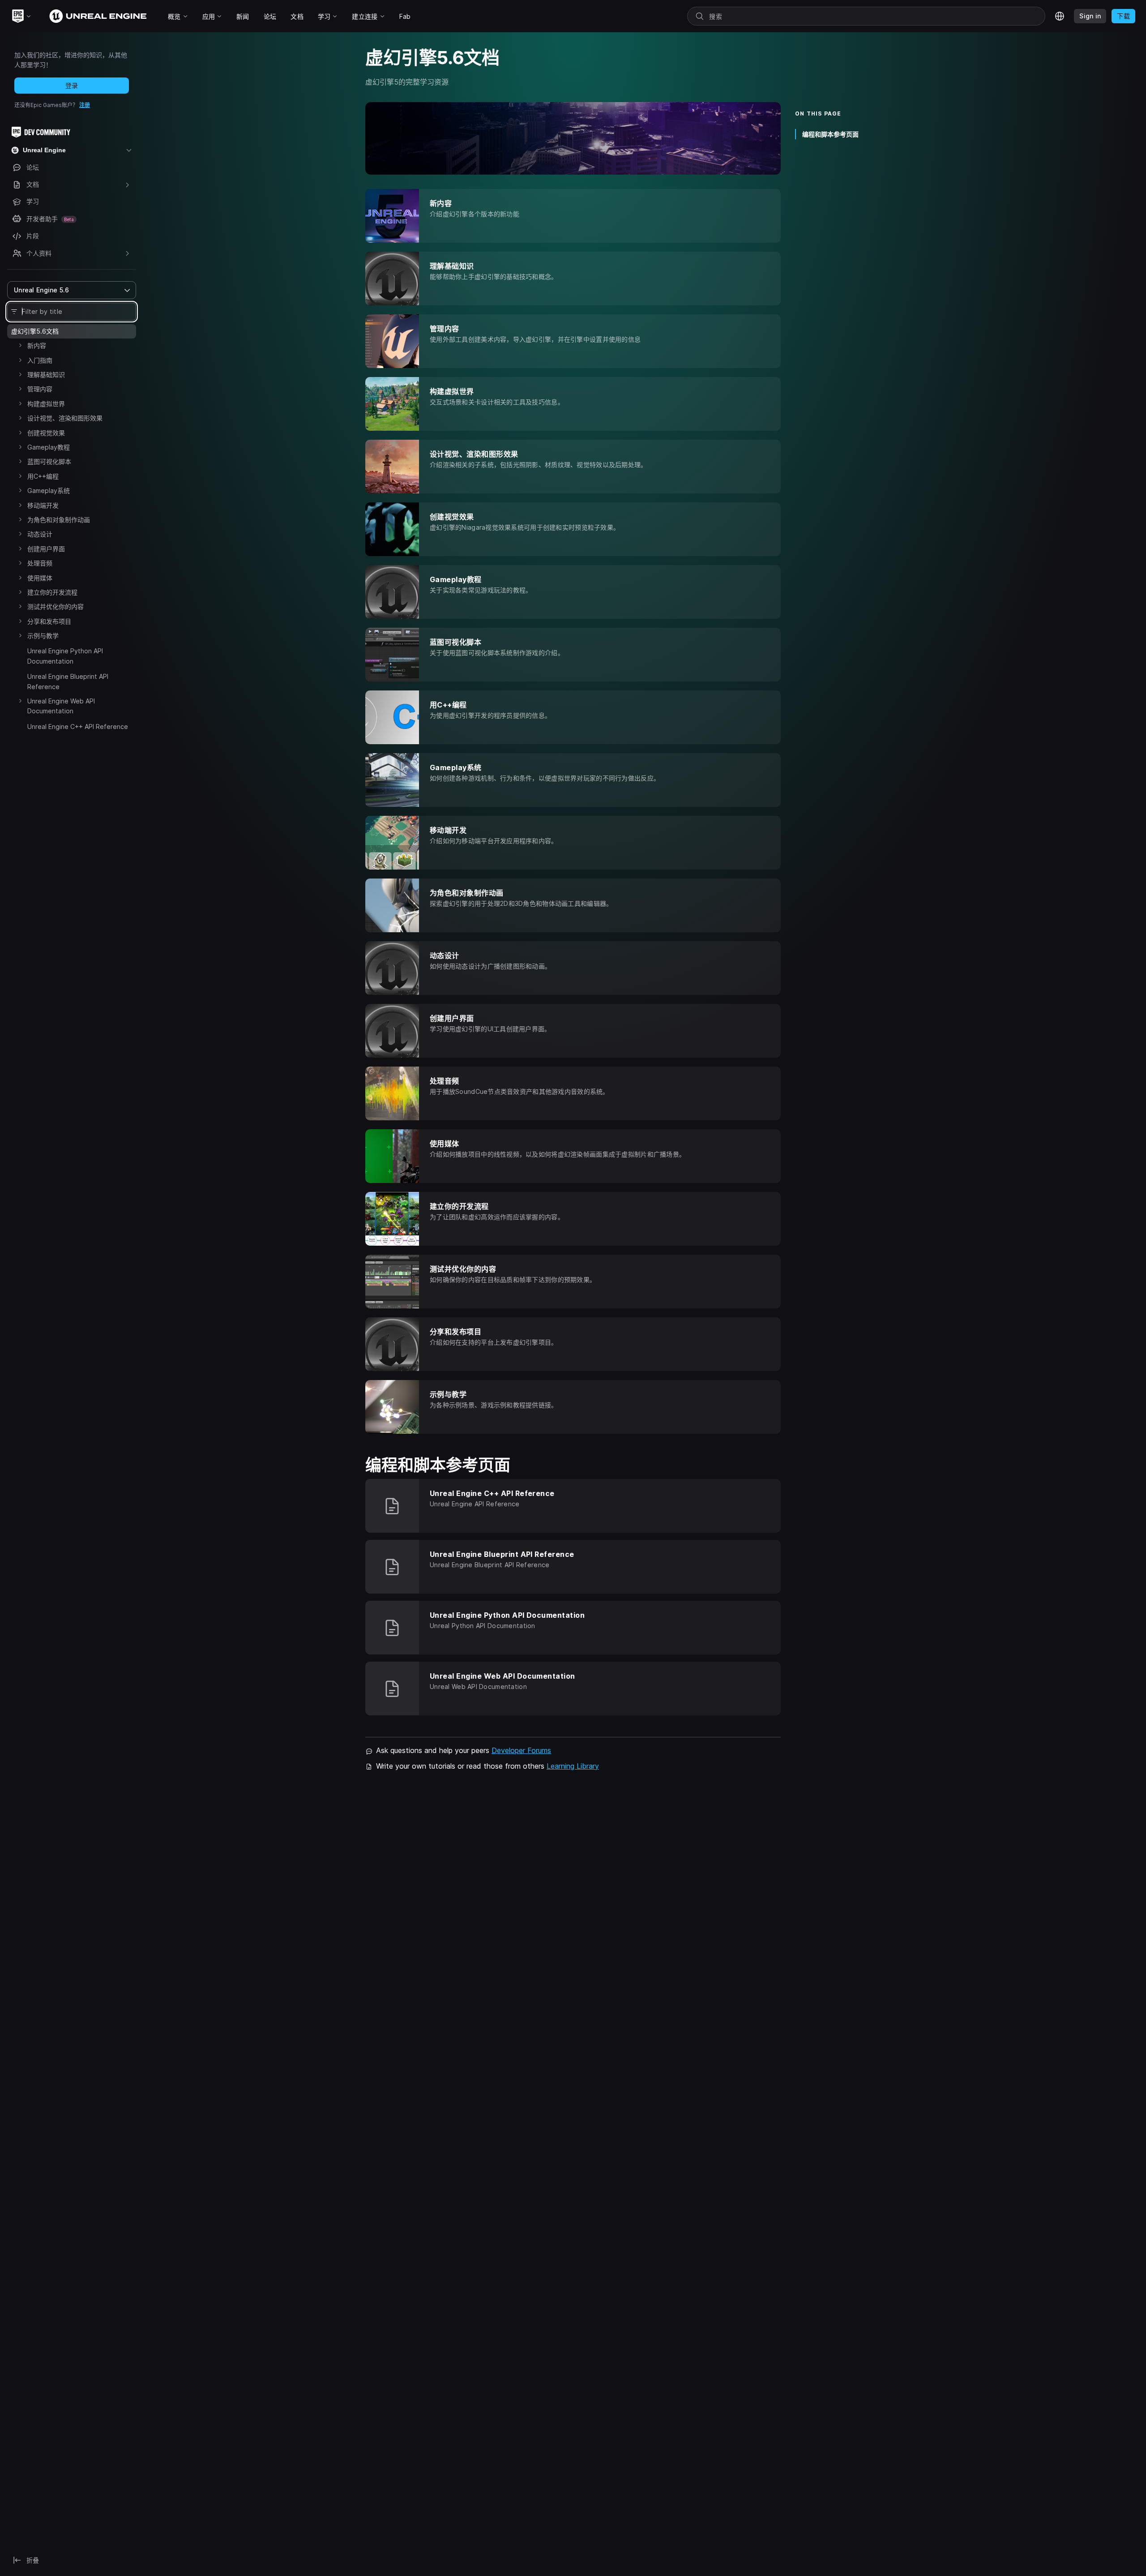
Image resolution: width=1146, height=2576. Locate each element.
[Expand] (20, 345)
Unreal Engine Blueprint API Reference (68, 681)
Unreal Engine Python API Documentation (65, 656)
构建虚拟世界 (46, 404)
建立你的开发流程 (52, 592)
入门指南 (40, 360)
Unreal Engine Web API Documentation (61, 706)
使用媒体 (40, 578)
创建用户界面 (46, 549)
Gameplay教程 (49, 447)
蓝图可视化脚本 (49, 461)
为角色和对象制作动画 (59, 520)
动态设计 (40, 534)
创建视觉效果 (46, 433)
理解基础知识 (46, 375)
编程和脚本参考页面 (830, 134)
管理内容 (40, 389)
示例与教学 (43, 636)
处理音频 (40, 563)
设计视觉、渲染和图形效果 (65, 418)
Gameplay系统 (49, 491)
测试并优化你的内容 (56, 606)
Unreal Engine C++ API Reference (78, 727)
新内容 (37, 345)
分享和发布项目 (49, 621)
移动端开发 (43, 505)
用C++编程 (43, 476)
